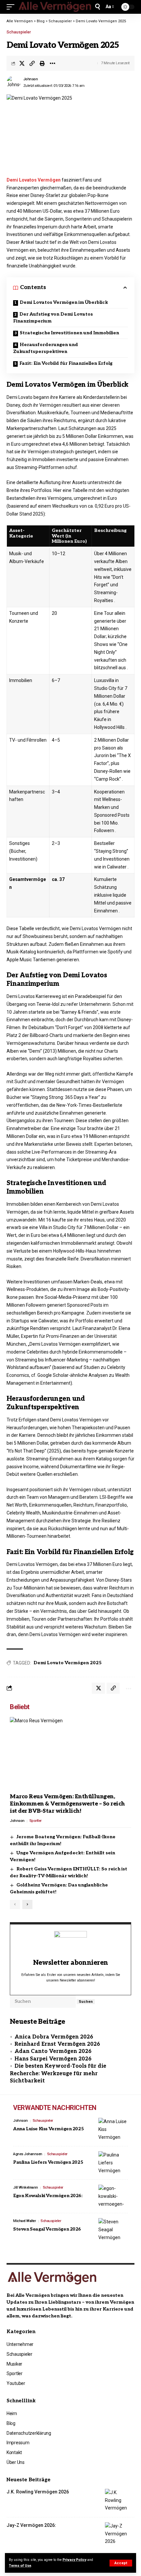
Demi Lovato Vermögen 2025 (68, 1663)
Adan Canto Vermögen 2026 (53, 2051)
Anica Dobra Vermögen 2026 (54, 2037)
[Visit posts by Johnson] (13, 83)
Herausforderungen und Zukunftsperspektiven (46, 348)
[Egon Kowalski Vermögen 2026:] (113, 2196)
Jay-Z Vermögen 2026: (31, 2525)
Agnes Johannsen (28, 2154)
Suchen (86, 2002)
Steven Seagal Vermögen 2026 (47, 2229)
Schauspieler (19, 32)
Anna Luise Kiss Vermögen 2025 (48, 2129)
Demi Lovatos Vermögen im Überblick (64, 302)
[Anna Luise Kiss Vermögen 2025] (113, 2130)
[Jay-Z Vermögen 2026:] (120, 2534)
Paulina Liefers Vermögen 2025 (48, 2162)
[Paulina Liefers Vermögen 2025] (113, 2163)
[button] (121, 2563)
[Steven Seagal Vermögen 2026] (113, 2230)
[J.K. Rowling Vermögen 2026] (120, 2501)
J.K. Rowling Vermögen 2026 (38, 2492)
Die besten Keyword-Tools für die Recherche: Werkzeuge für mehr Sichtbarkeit (58, 2074)
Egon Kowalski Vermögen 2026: (48, 2196)
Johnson (31, 79)
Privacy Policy (74, 2560)
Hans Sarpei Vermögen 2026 (53, 2059)
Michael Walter (24, 2221)
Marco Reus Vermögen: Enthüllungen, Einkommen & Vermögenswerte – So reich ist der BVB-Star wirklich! (67, 1804)
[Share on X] (22, 63)
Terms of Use (20, 2566)
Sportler (36, 1821)
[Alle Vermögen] (55, 7)
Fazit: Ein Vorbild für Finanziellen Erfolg (66, 363)
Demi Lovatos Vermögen (34, 180)
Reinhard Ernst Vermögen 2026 (57, 2044)
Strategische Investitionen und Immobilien (69, 333)
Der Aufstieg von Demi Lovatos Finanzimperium (53, 318)
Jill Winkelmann (26, 2187)
